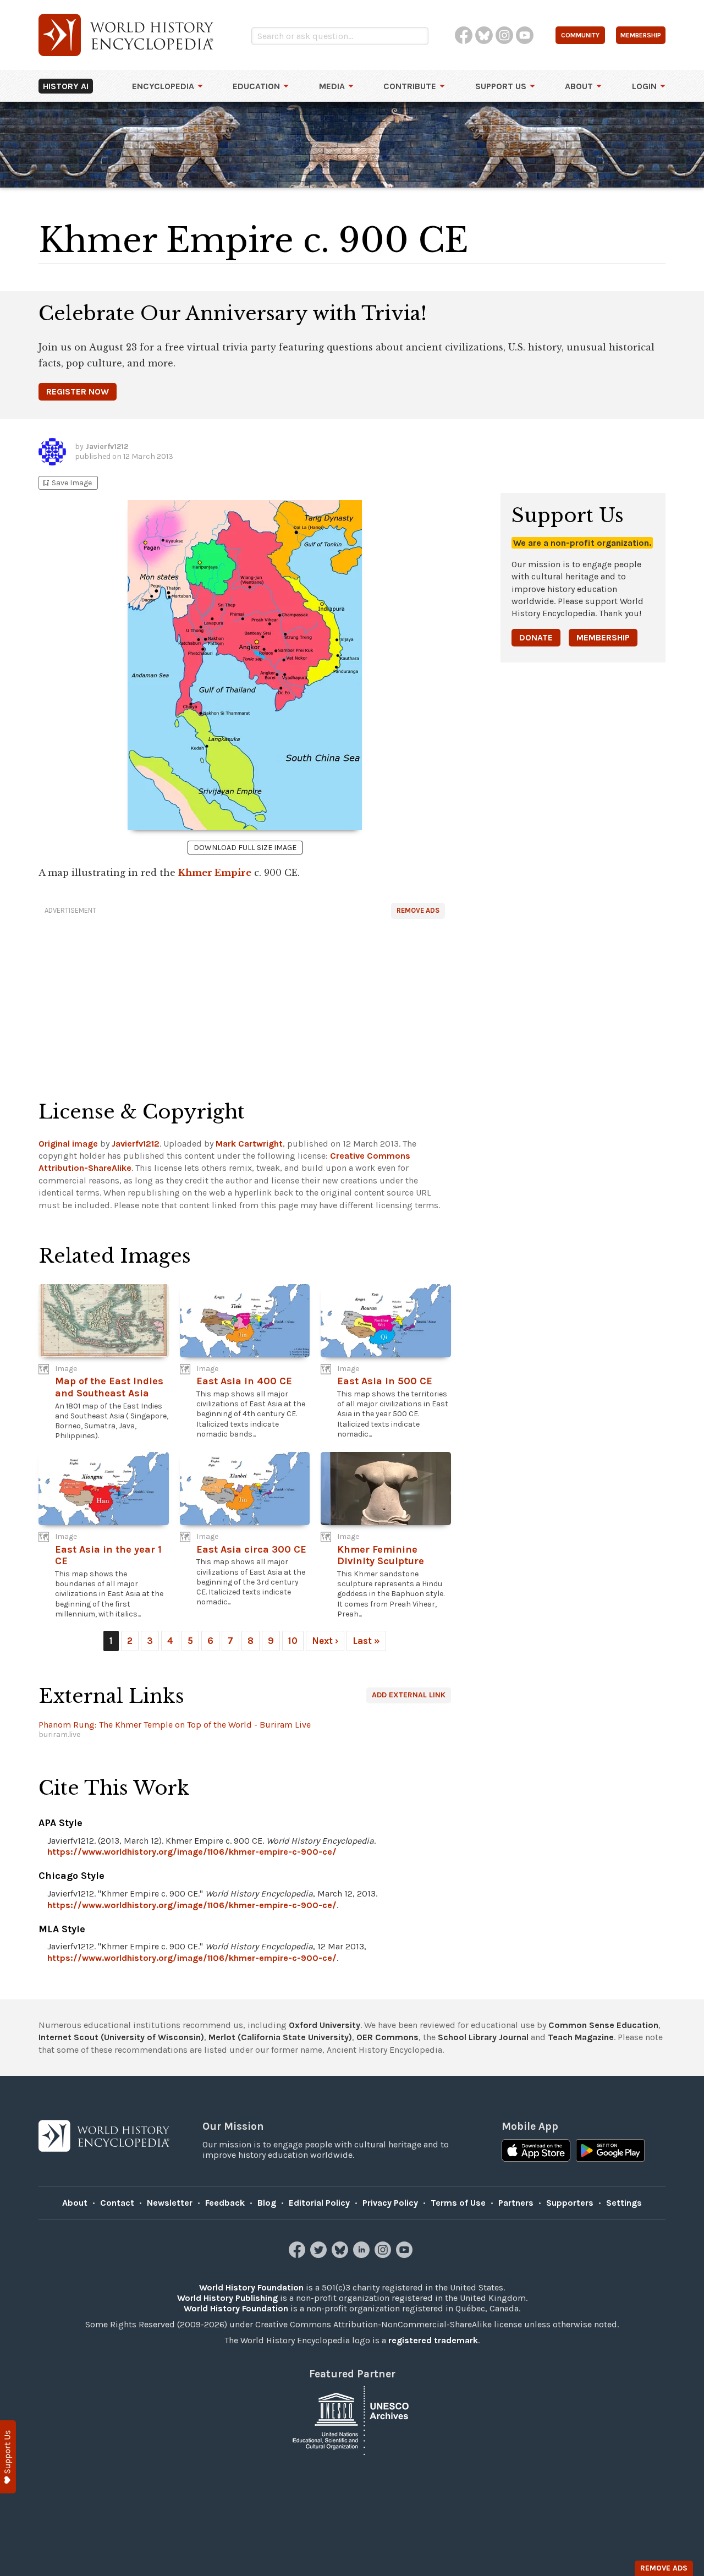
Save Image (67, 483)
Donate (536, 637)
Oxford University (324, 2025)
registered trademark (433, 2340)
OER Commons (387, 2037)
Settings (624, 2203)
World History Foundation (251, 2287)
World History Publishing (227, 2298)
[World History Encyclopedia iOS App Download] (536, 2152)
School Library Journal (483, 2037)
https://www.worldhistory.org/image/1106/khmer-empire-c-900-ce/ (192, 1852)
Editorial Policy (319, 2203)
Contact (117, 2203)
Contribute (410, 86)
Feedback (225, 2203)
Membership (603, 637)
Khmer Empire (215, 873)
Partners (516, 2203)
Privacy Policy (390, 2203)
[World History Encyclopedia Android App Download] (610, 2152)
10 (293, 1641)
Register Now (78, 391)
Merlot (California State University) (280, 2037)
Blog (267, 2203)
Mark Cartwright (249, 1144)
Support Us (501, 86)
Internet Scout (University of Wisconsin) (121, 2037)
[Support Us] (8, 2457)
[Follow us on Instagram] (384, 2255)
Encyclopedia (163, 86)
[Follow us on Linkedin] (363, 2255)
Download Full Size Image (245, 848)
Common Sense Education (603, 2025)
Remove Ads (418, 910)
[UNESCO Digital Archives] (352, 2420)
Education (256, 86)
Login (644, 86)
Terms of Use (458, 2203)
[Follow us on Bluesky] (341, 2255)
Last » (366, 1641)
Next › (325, 1641)
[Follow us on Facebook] (298, 2255)
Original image (68, 1144)
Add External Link (409, 1695)
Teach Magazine (581, 2037)
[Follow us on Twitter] (320, 2255)
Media (332, 86)
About (579, 86)
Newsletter (170, 2203)
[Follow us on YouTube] (406, 2255)
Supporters (570, 2203)
